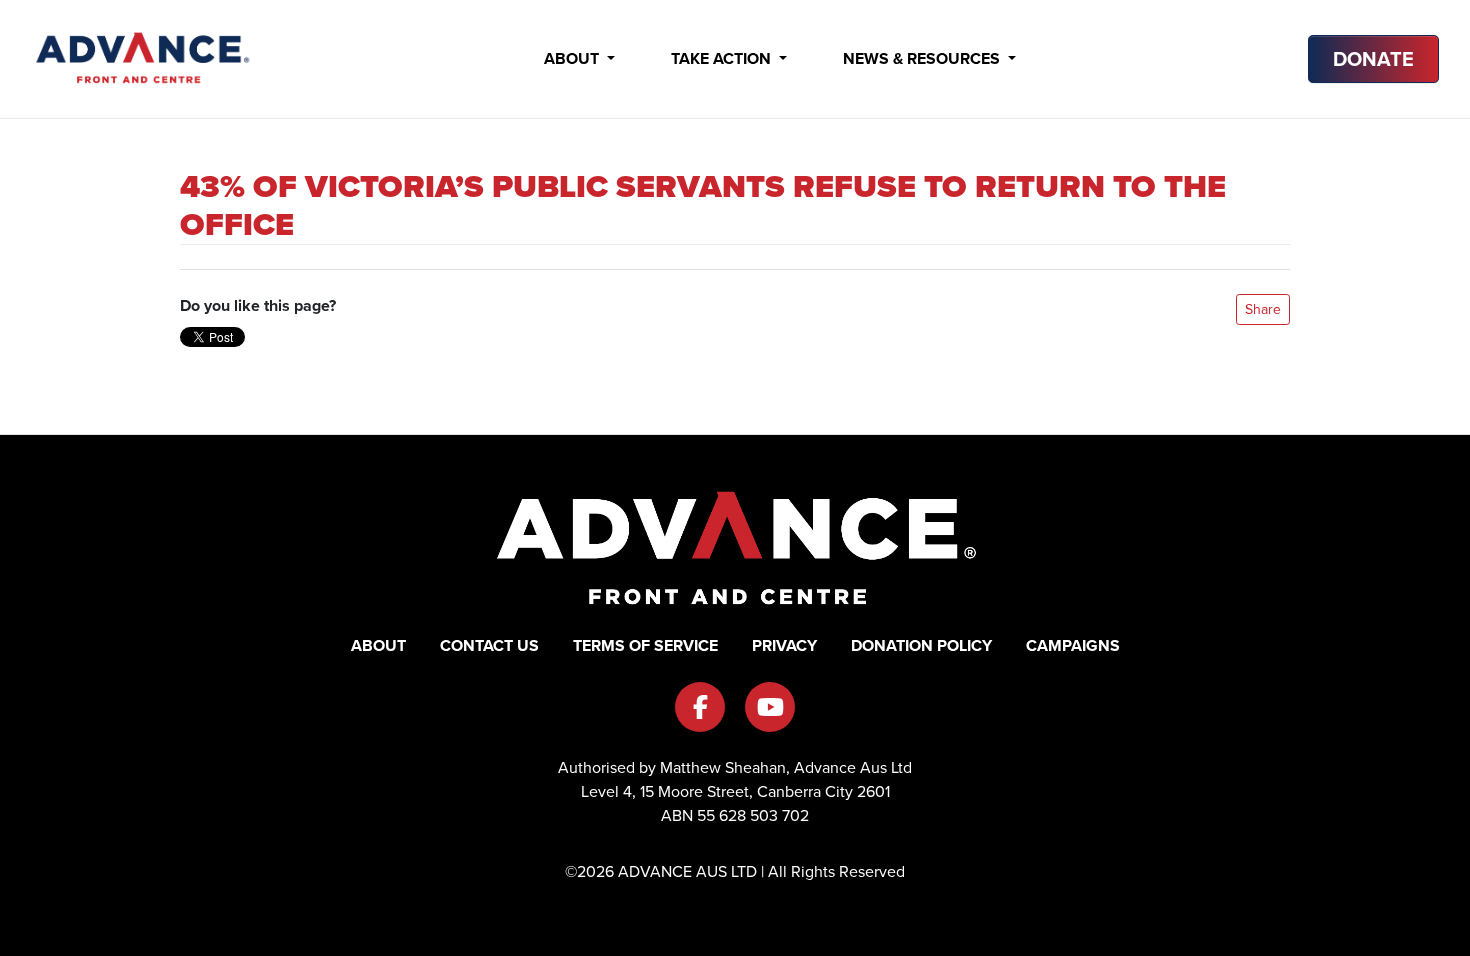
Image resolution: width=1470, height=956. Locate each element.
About (573, 58)
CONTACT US (489, 645)
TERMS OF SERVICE (645, 645)
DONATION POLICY (921, 645)
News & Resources (923, 58)
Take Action (723, 58)
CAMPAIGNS (1073, 645)
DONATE (1373, 59)
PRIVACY (784, 645)
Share (1263, 309)
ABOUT (378, 645)
